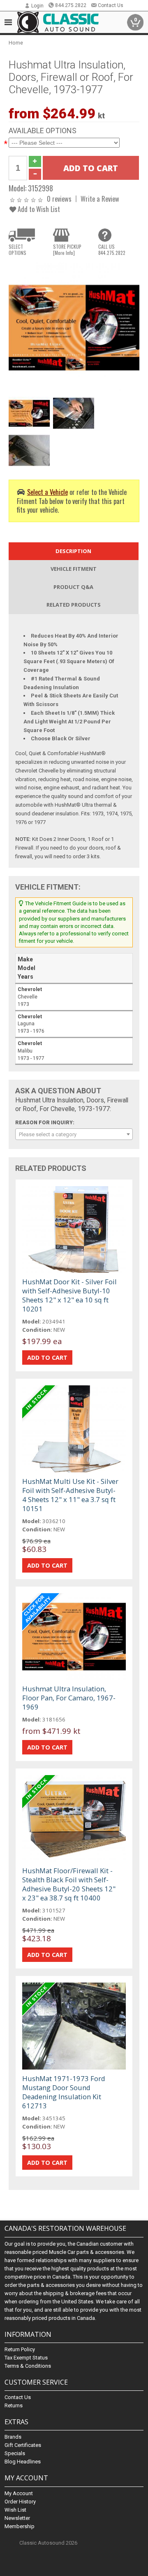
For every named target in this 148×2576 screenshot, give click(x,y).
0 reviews (59, 199)
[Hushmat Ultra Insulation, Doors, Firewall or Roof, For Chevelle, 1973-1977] (74, 327)
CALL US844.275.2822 (112, 250)
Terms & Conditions (28, 2366)
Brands (13, 2437)
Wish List (15, 2510)
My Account (19, 2493)
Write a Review (100, 199)
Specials (15, 2453)
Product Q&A (73, 587)
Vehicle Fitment (74, 569)
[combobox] (74, 1134)
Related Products (74, 605)
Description (73, 551)
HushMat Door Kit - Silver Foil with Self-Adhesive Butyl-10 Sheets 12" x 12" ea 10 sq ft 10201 (69, 1295)
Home (16, 43)
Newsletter (17, 2518)
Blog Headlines (23, 2462)
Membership (20, 2526)
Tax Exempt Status (26, 2358)
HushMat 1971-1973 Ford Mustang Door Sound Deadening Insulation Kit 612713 (64, 2092)
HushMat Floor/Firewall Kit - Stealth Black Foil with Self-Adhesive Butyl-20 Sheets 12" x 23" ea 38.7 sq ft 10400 (69, 1884)
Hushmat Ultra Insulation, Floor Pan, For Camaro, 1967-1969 (69, 1698)
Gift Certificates (23, 2445)
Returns (14, 2405)
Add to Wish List (38, 209)
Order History (20, 2502)
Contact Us (111, 5)
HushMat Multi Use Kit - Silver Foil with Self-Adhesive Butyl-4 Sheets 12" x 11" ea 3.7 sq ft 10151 (70, 1495)
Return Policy (20, 2349)
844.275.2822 (71, 5)
